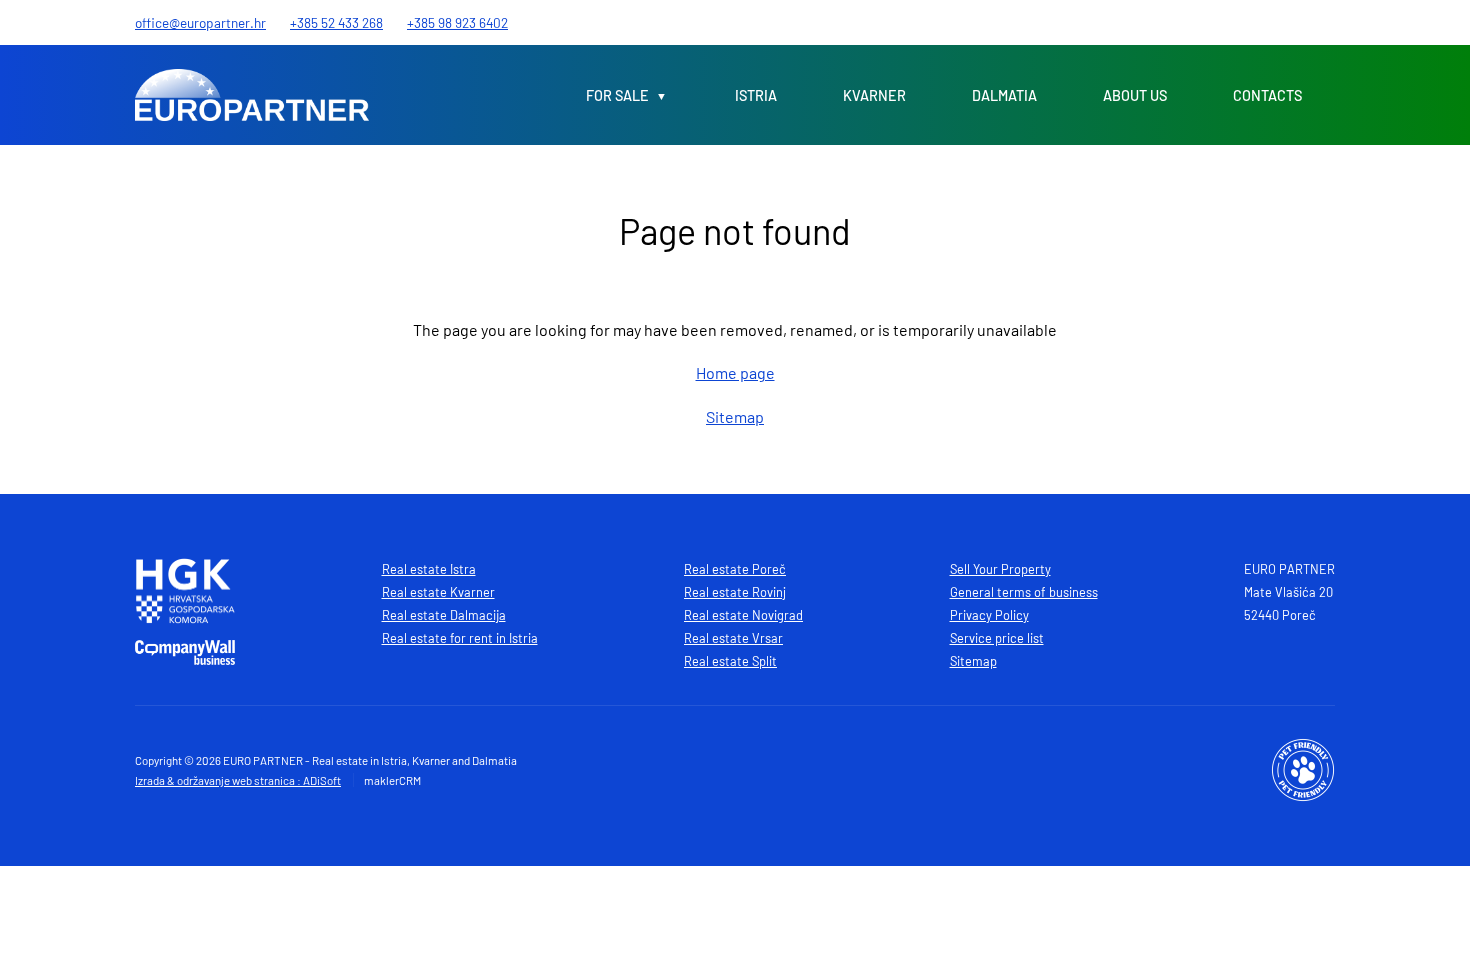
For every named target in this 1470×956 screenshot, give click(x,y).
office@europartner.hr (200, 22)
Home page (735, 372)
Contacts (1267, 95)
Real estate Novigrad (743, 615)
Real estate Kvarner (438, 592)
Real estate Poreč (735, 569)
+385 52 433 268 (336, 22)
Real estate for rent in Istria (460, 638)
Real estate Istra (429, 569)
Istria (756, 95)
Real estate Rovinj (735, 592)
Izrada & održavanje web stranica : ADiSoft (238, 780)
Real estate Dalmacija (444, 615)
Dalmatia (1004, 95)
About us (1135, 95)
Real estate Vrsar (733, 638)
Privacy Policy (989, 615)
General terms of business (1024, 592)
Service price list (997, 638)
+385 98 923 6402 (457, 22)
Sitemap (735, 416)
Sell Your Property (1000, 569)
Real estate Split (730, 661)
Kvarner (874, 95)
